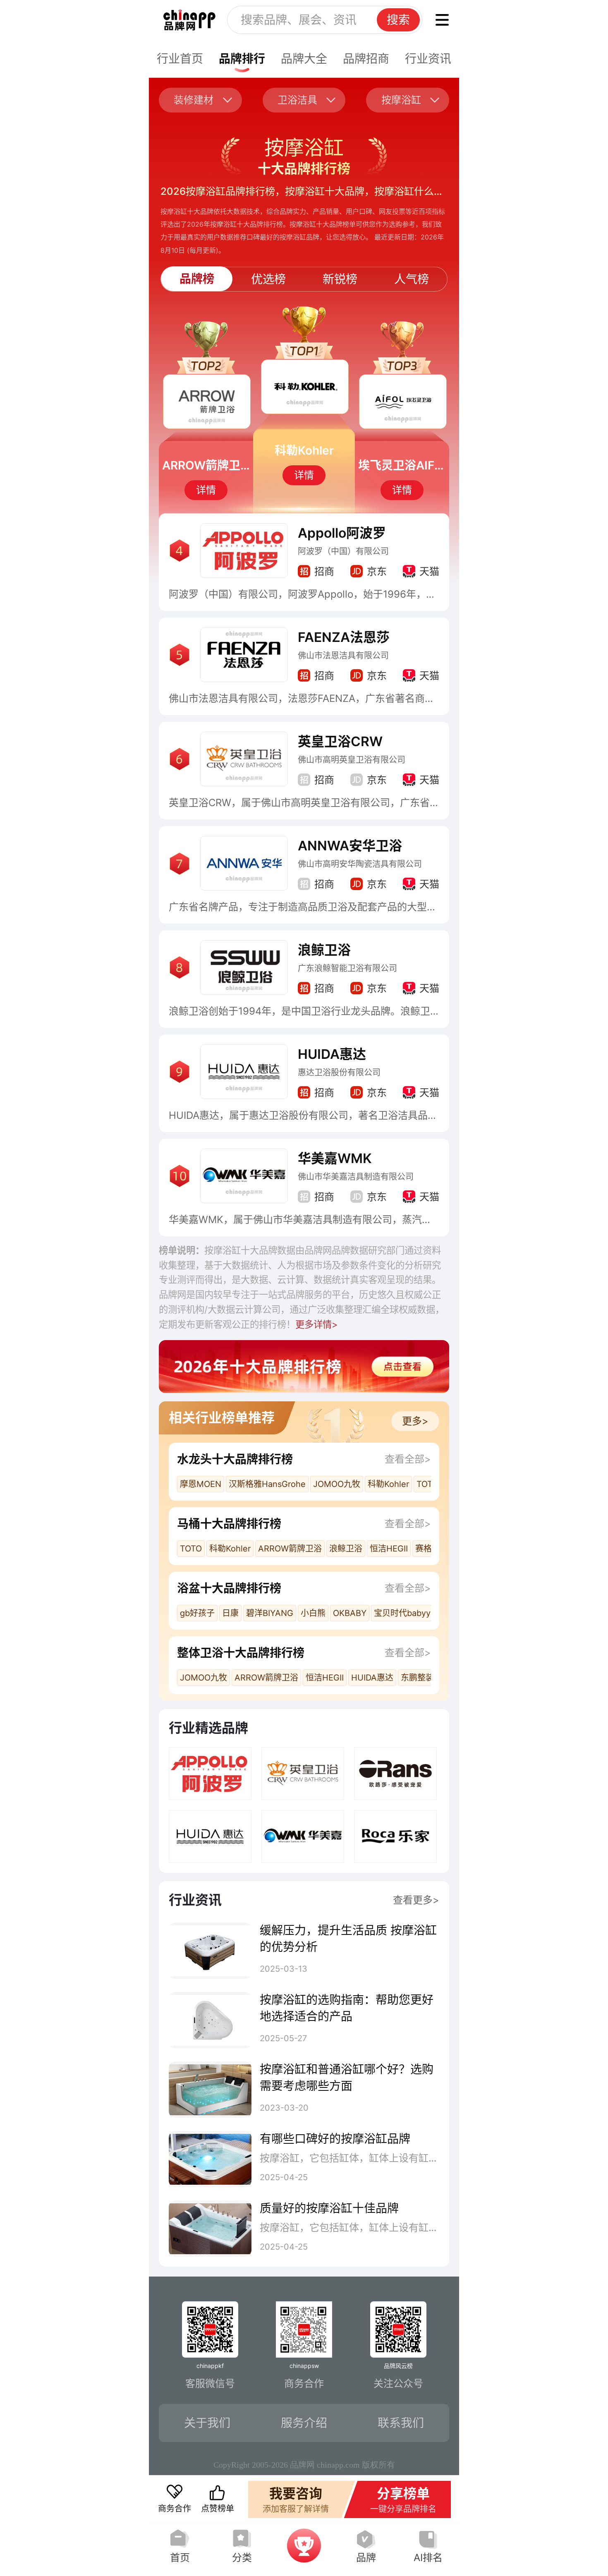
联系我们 (401, 2423)
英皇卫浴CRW (340, 741)
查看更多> (416, 1900)
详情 (206, 490)
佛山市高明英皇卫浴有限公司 (352, 760)
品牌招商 (366, 59)
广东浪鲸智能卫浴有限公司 (347, 968)
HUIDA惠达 (332, 1054)
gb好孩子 (197, 1613)
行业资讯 (428, 59)
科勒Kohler (388, 1484)
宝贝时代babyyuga (409, 1613)
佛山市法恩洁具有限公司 (343, 656)
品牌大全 (304, 59)
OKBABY (350, 1613)
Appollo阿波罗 (342, 533)
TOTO (427, 1484)
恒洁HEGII (389, 1549)
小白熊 (313, 1613)
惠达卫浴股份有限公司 (339, 1073)
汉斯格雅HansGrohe (267, 1484)
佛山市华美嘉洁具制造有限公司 (356, 1177)
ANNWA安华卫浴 (350, 846)
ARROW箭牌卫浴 (290, 1549)
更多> (415, 1421)
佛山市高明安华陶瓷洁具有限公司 (360, 864)
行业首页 (180, 59)
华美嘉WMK (335, 1158)
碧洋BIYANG (270, 1613)
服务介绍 (304, 2423)
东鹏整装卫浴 (426, 1678)
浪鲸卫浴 (324, 950)
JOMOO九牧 (337, 1484)
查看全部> (408, 1459)
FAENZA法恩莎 (344, 637)
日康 (230, 1613)
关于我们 (207, 2423)
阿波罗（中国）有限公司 (343, 551)
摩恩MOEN (201, 1484)
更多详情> (317, 1324)
